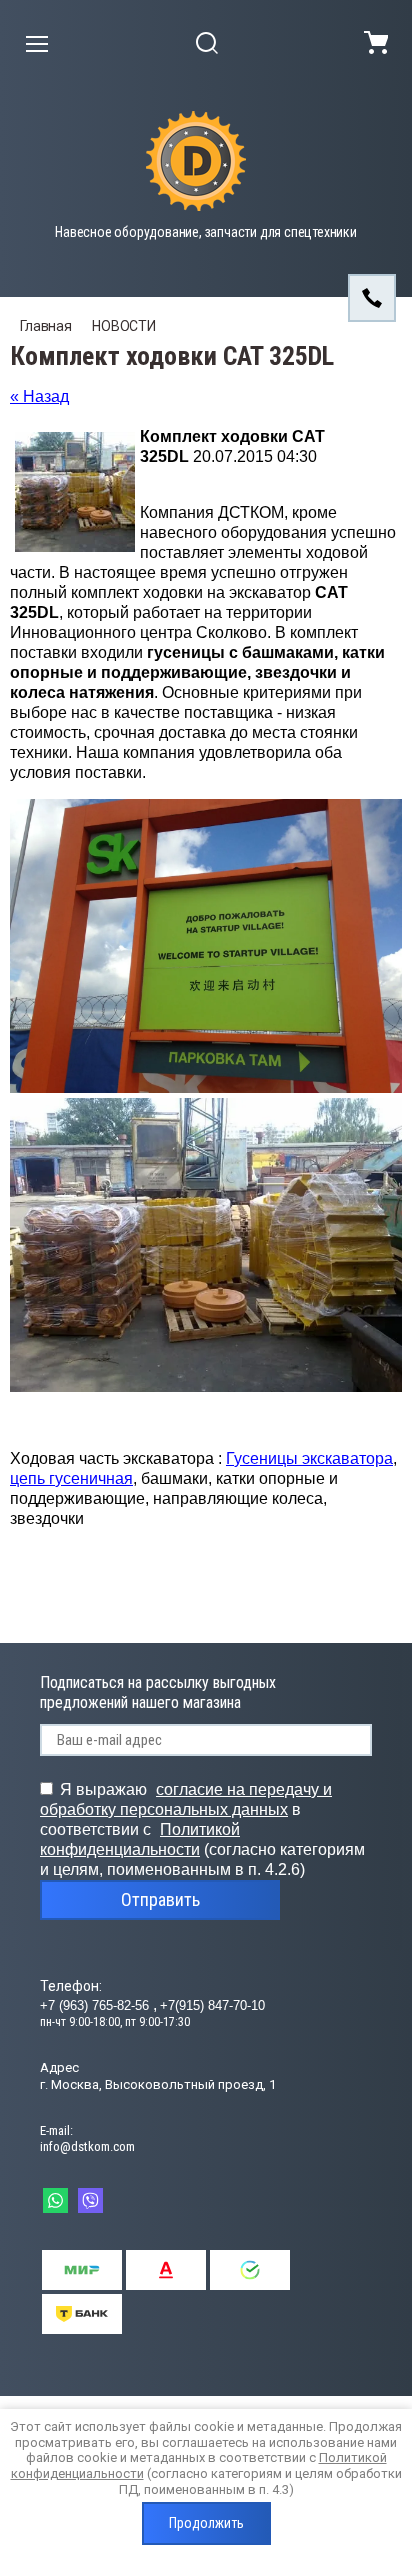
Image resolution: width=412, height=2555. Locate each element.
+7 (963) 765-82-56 (96, 2005)
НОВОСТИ (124, 326)
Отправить (160, 1899)
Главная (46, 326)
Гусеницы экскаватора (309, 1458)
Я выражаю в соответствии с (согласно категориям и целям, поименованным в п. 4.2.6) (202, 1829)
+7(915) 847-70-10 (212, 2005)
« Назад (39, 396)
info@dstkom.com (87, 2146)
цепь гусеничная (71, 1478)
